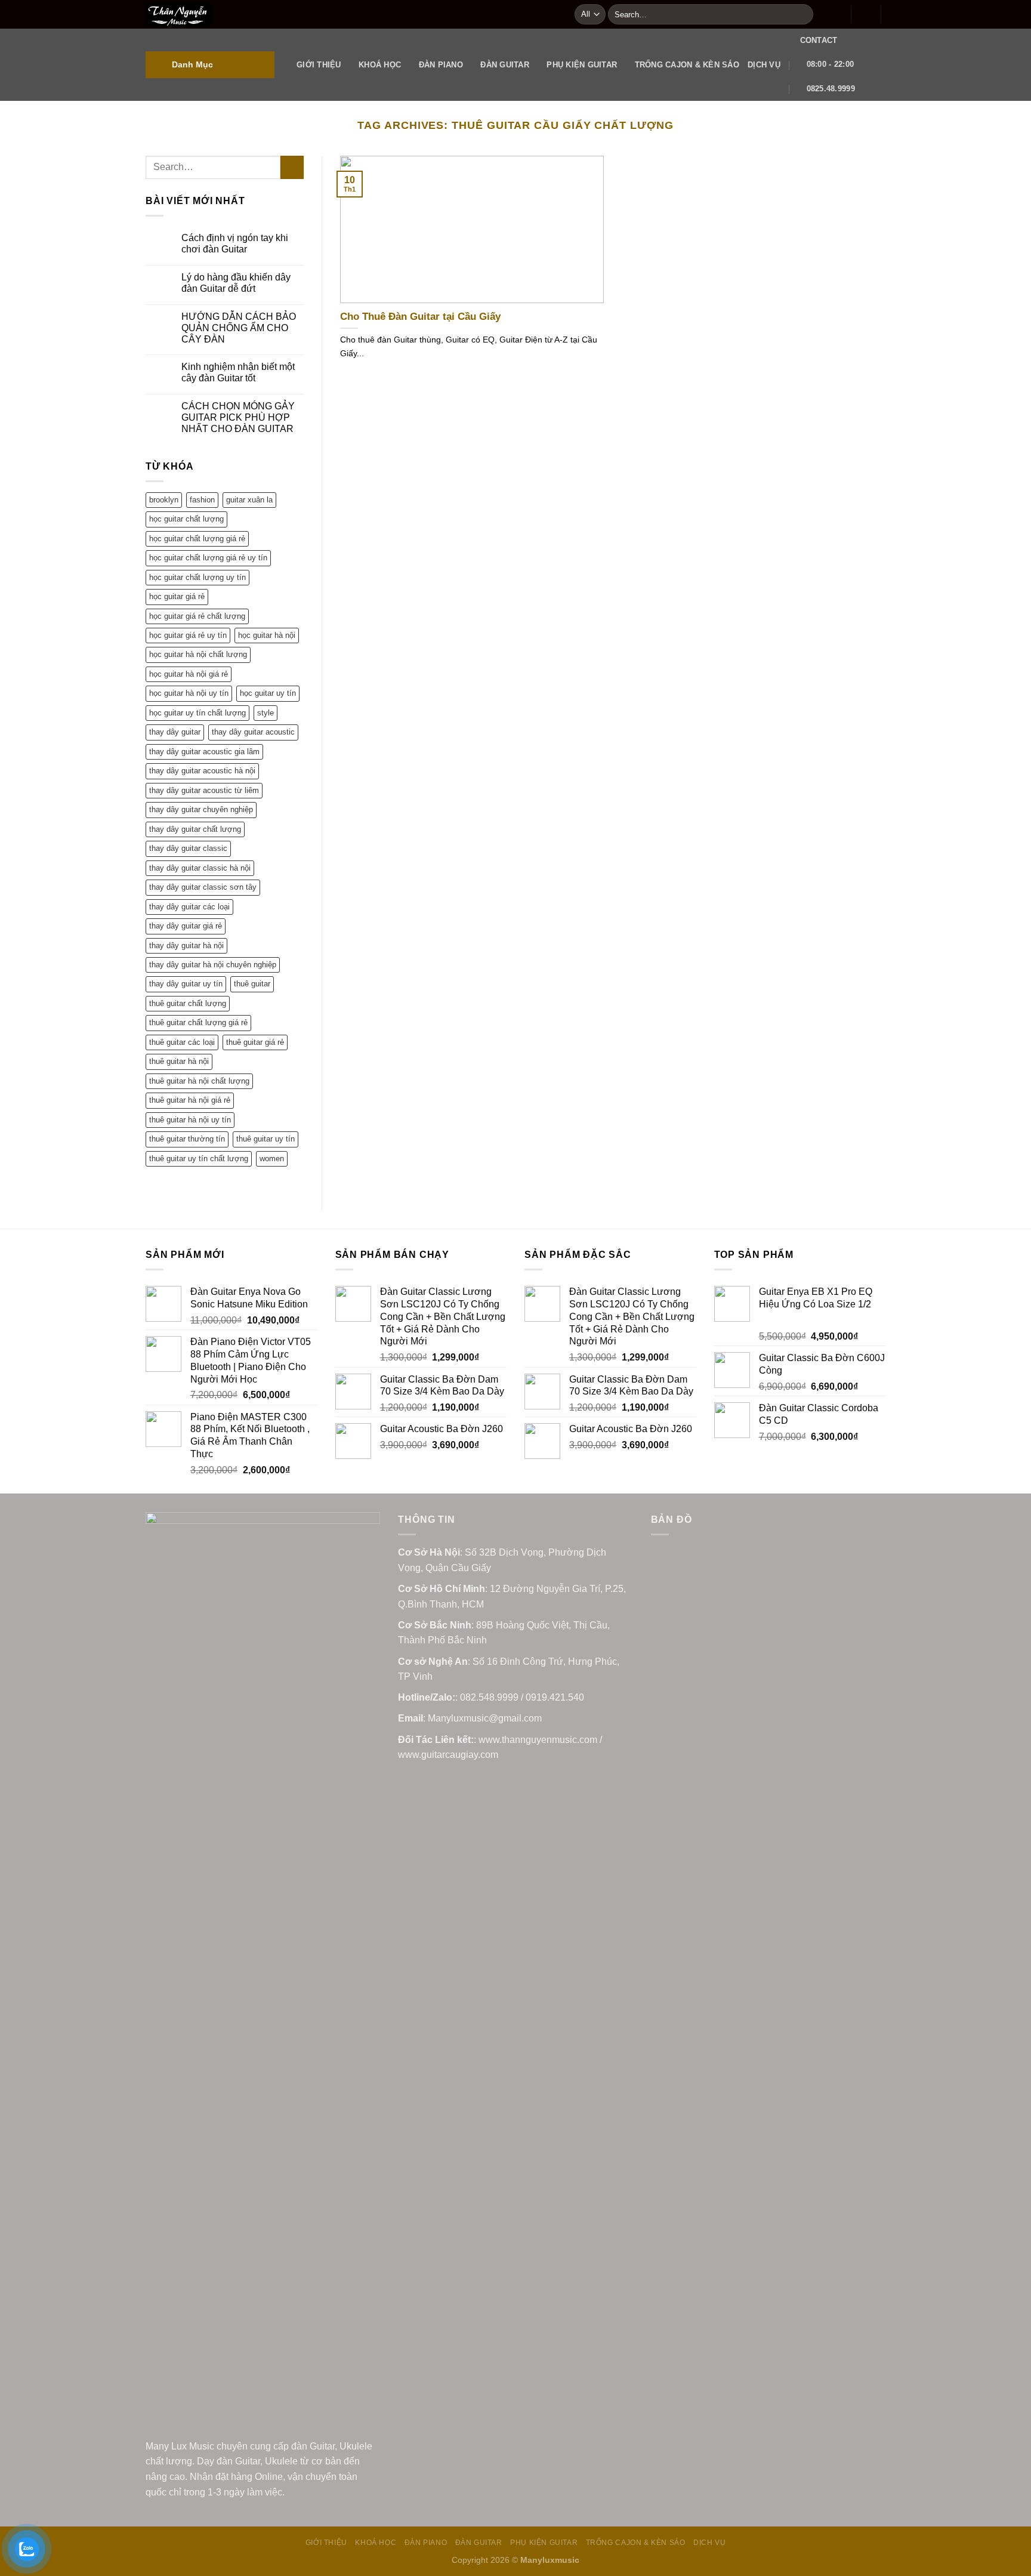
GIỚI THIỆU (319, 65)
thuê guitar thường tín (187, 1139)
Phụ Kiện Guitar (582, 65)
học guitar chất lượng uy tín (197, 577)
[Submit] (802, 14)
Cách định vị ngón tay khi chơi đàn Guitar (235, 243)
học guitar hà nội (267, 635)
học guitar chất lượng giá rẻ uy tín (208, 558)
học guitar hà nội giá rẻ (189, 674)
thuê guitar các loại (182, 1042)
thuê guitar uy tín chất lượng (199, 1159)
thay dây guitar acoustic (253, 732)
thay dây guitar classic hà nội (200, 868)
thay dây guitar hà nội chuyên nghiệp (213, 965)
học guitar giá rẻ (177, 596)
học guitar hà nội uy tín (189, 693)
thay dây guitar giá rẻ (186, 926)
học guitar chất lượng (186, 519)
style (266, 713)
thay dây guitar (175, 732)
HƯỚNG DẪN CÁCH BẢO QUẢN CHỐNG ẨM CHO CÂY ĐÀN (239, 328)
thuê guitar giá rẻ (255, 1042)
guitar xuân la (249, 500)
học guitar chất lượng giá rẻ (197, 539)
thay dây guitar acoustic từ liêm (204, 790)
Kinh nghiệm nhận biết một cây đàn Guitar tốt (238, 372)
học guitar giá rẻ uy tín (188, 635)
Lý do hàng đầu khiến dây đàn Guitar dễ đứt (236, 283)
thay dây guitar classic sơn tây (203, 887)
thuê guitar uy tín (266, 1139)
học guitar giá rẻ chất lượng (197, 616)
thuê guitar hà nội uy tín (190, 1120)
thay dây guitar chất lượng (195, 829)
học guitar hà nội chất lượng (198, 654)
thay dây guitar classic (188, 848)
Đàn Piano (441, 65)
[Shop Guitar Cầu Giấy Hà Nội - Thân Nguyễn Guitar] (351, 14)
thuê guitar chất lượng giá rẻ (198, 1022)
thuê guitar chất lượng (188, 1003)
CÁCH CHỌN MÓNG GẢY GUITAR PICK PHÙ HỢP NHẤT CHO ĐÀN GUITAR (238, 417)
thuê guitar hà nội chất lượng (199, 1081)
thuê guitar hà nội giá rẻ (190, 1100)
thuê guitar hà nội (179, 1061)
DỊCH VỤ (764, 65)
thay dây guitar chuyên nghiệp (201, 809)
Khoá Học (380, 65)
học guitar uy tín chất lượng (197, 713)
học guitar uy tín (268, 693)
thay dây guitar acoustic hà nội (202, 771)
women (272, 1159)
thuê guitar (252, 984)
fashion (202, 500)
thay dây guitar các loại (189, 907)
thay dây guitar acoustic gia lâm (204, 752)
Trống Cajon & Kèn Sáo (687, 65)
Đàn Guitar (505, 65)
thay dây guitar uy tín (186, 984)
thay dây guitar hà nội (186, 945)
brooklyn (164, 500)
